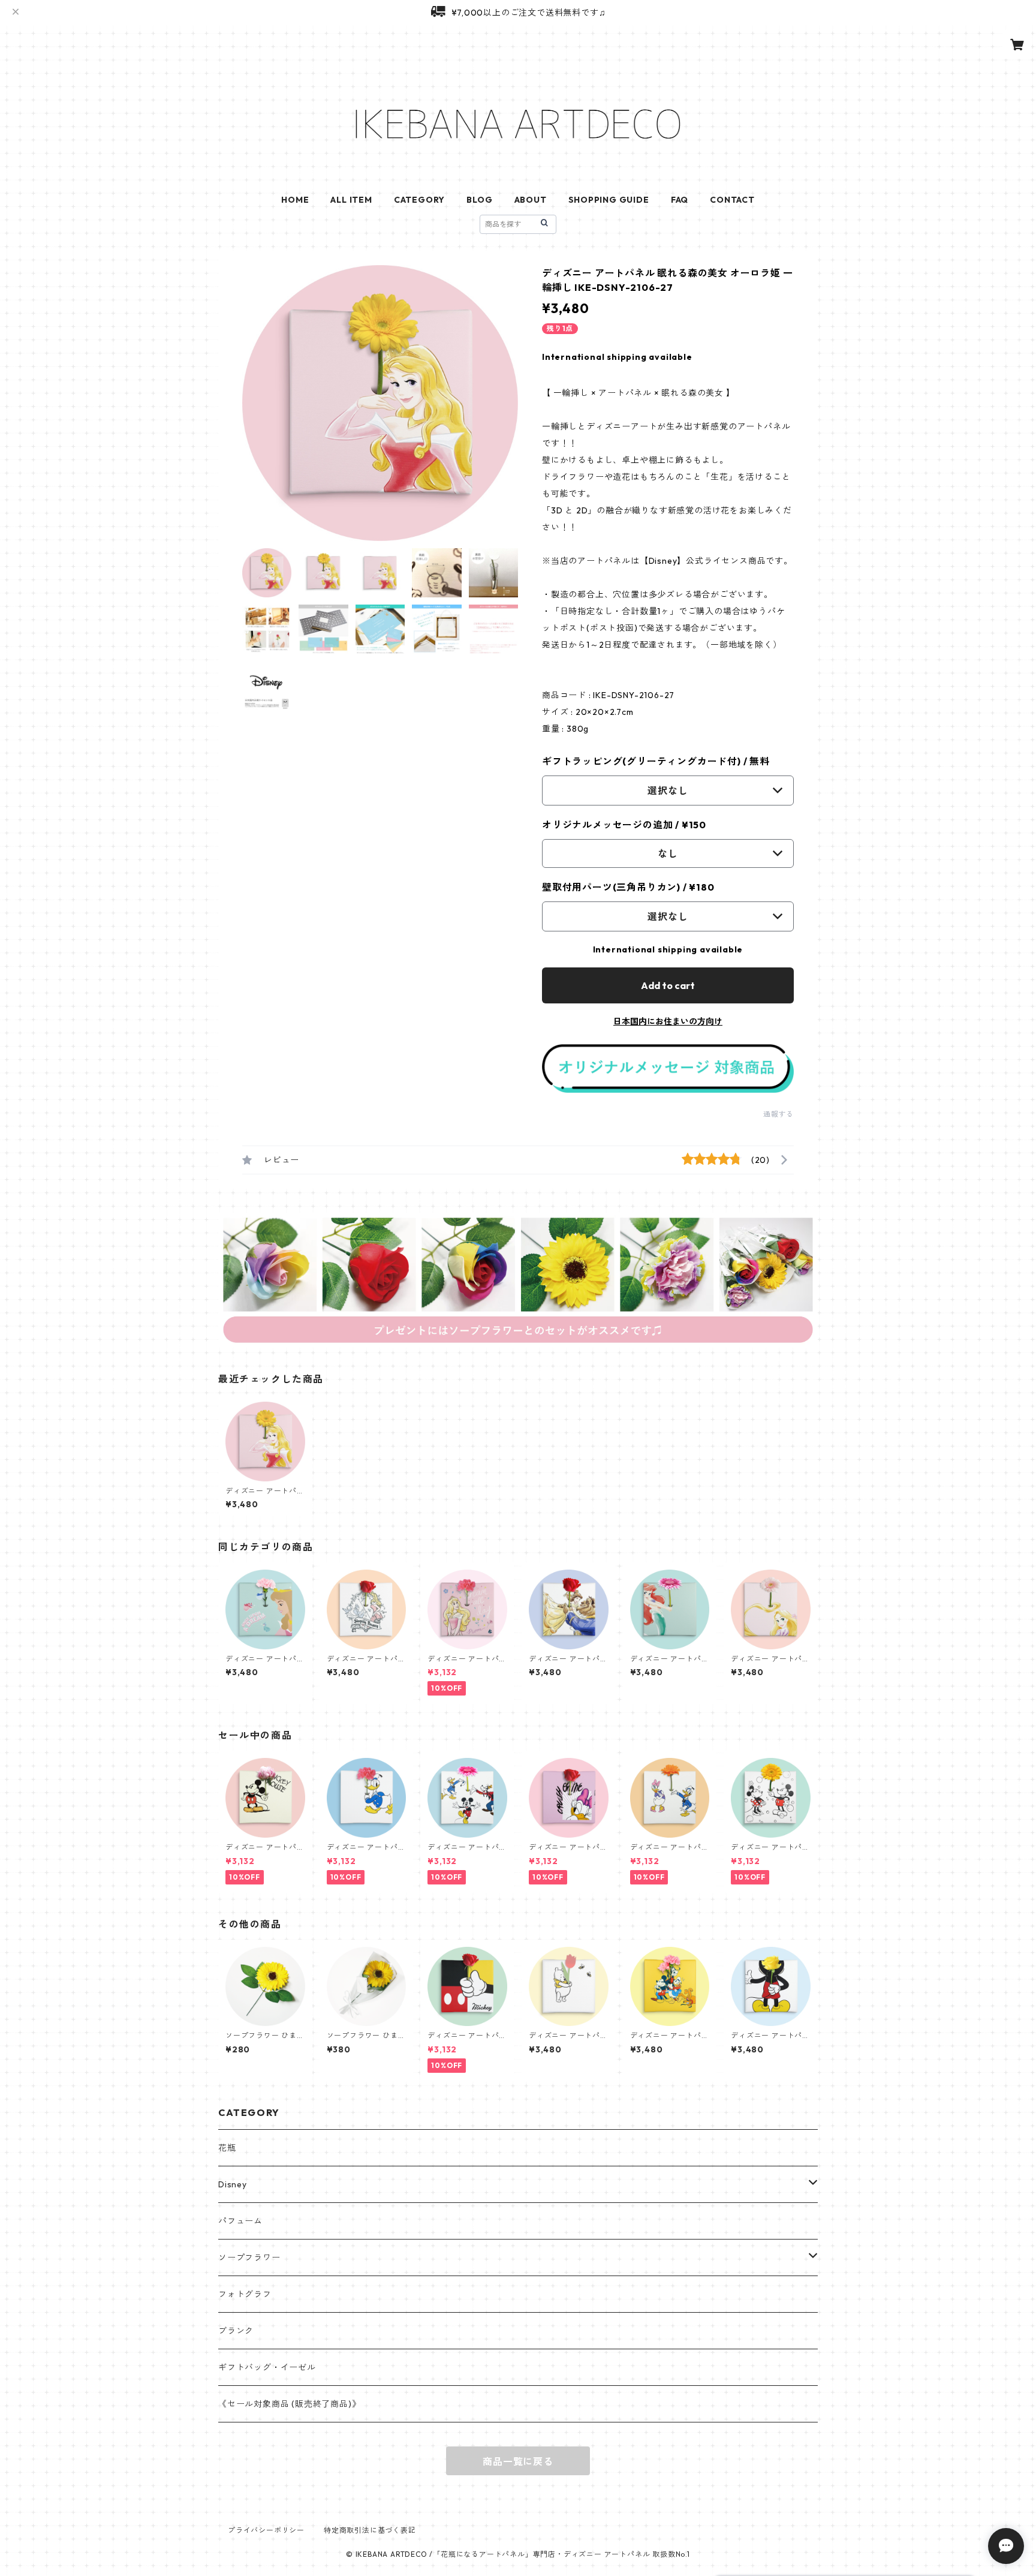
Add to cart (668, 985)
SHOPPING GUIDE (609, 200)
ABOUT (531, 200)
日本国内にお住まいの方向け (668, 1021)
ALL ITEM (351, 200)
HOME (295, 200)
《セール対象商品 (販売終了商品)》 (289, 2404)
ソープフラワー (249, 2258)
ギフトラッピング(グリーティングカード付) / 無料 (656, 761)
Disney (233, 2184)
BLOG (479, 200)
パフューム (240, 2221)
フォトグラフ (245, 2294)
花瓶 (227, 2148)
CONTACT (732, 200)
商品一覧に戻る (518, 2461)
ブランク (236, 2331)
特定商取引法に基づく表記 (370, 2530)
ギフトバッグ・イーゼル (267, 2367)
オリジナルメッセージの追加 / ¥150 (624, 825)
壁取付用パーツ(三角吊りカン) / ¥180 (628, 887)
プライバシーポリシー (266, 2530)
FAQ (680, 200)
